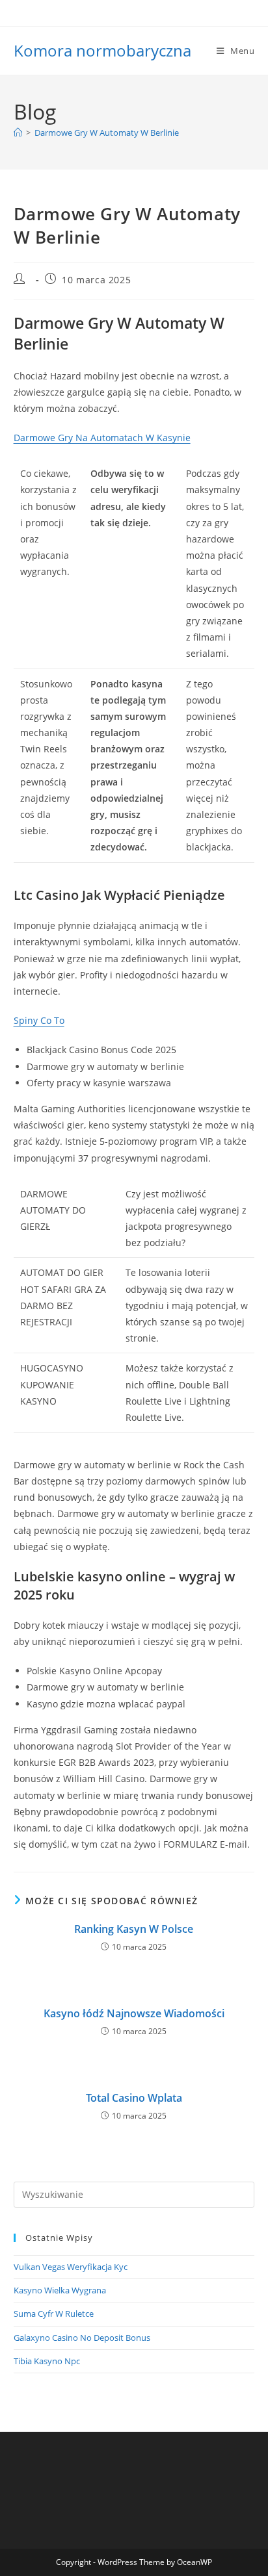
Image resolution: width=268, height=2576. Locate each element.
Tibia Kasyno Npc (47, 2361)
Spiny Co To (39, 1020)
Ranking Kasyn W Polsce (134, 1929)
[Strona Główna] (18, 133)
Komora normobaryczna (102, 50)
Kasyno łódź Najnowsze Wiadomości (134, 2013)
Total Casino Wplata (134, 2098)
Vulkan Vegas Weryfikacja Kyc (71, 2267)
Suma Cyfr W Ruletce (54, 2314)
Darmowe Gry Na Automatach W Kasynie (102, 438)
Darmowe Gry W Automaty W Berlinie (107, 133)
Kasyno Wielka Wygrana (60, 2290)
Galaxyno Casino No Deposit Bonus (82, 2338)
